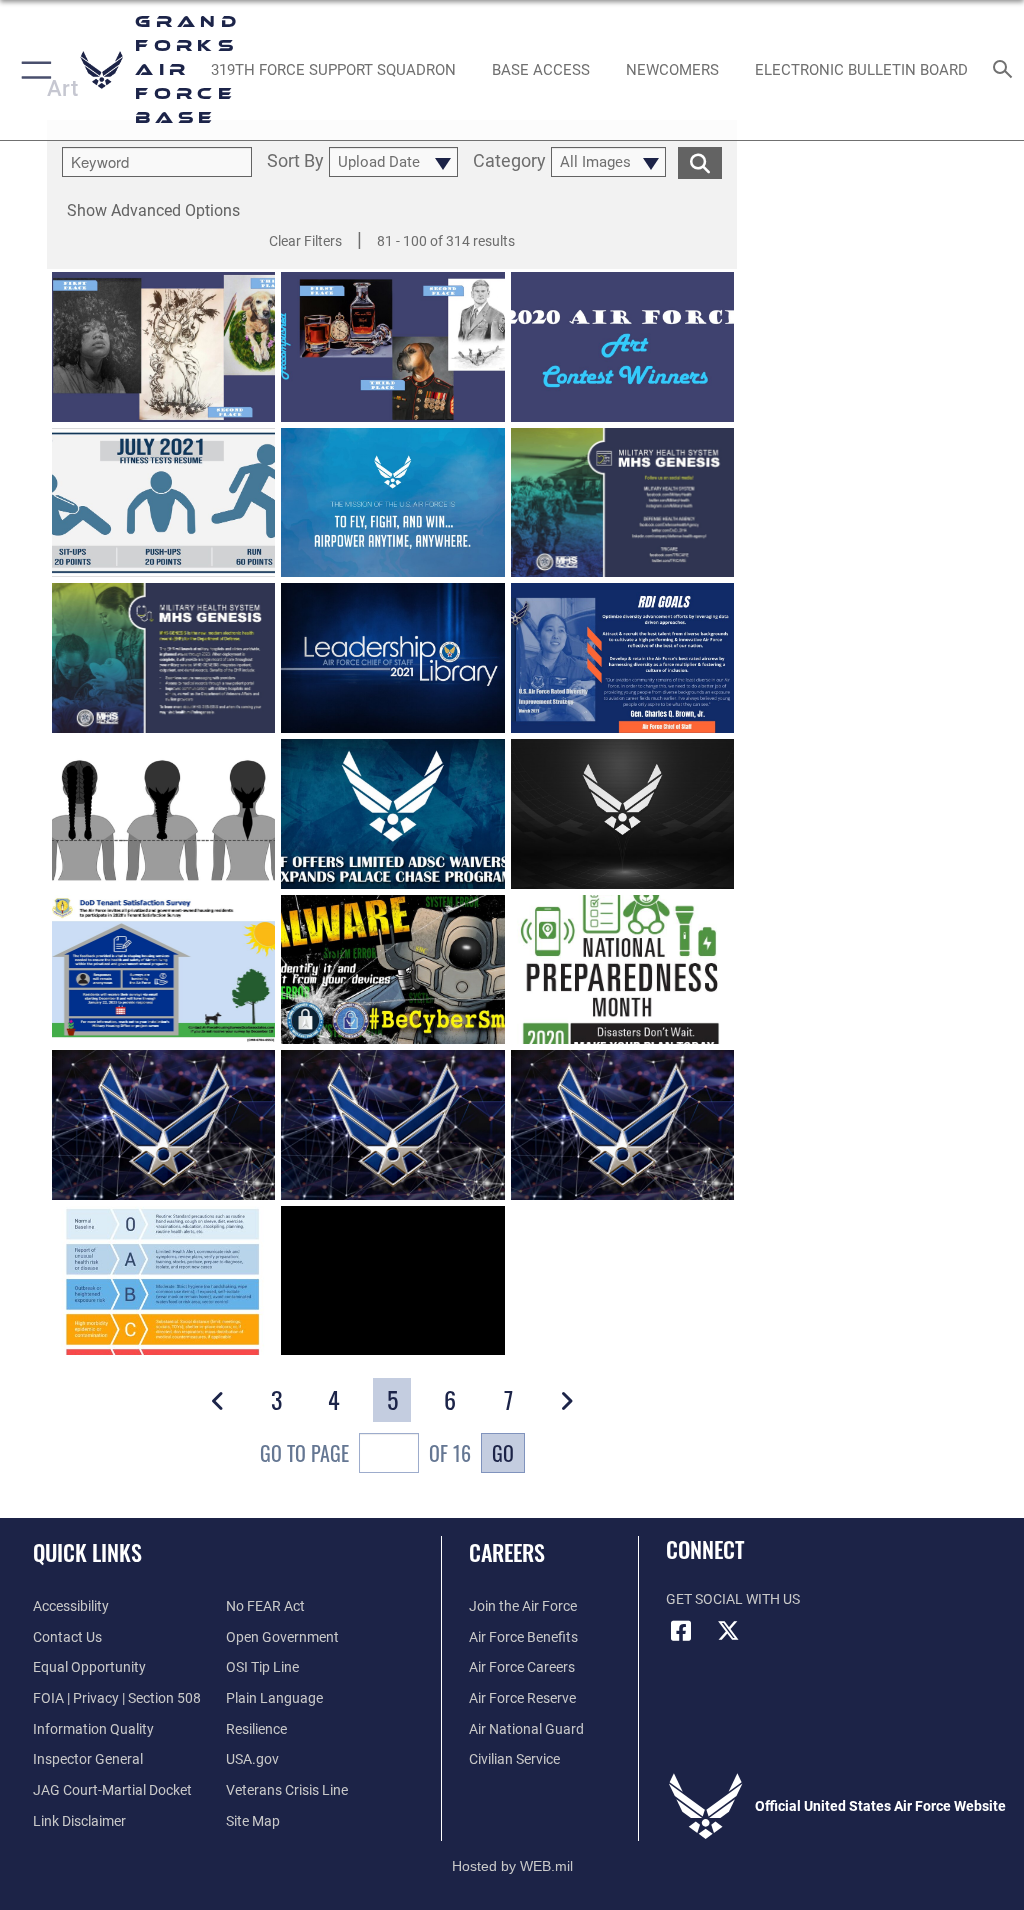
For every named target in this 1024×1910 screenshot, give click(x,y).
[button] (32, 70)
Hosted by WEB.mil (512, 1866)
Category (509, 161)
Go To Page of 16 (365, 1453)
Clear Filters (305, 241)
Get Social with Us (733, 1599)
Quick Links (87, 1552)
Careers (507, 1552)
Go (503, 1453)
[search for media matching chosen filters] (700, 161)
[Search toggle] (1006, 70)
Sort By (295, 161)
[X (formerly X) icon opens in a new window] (729, 1631)
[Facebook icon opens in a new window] (681, 1631)
